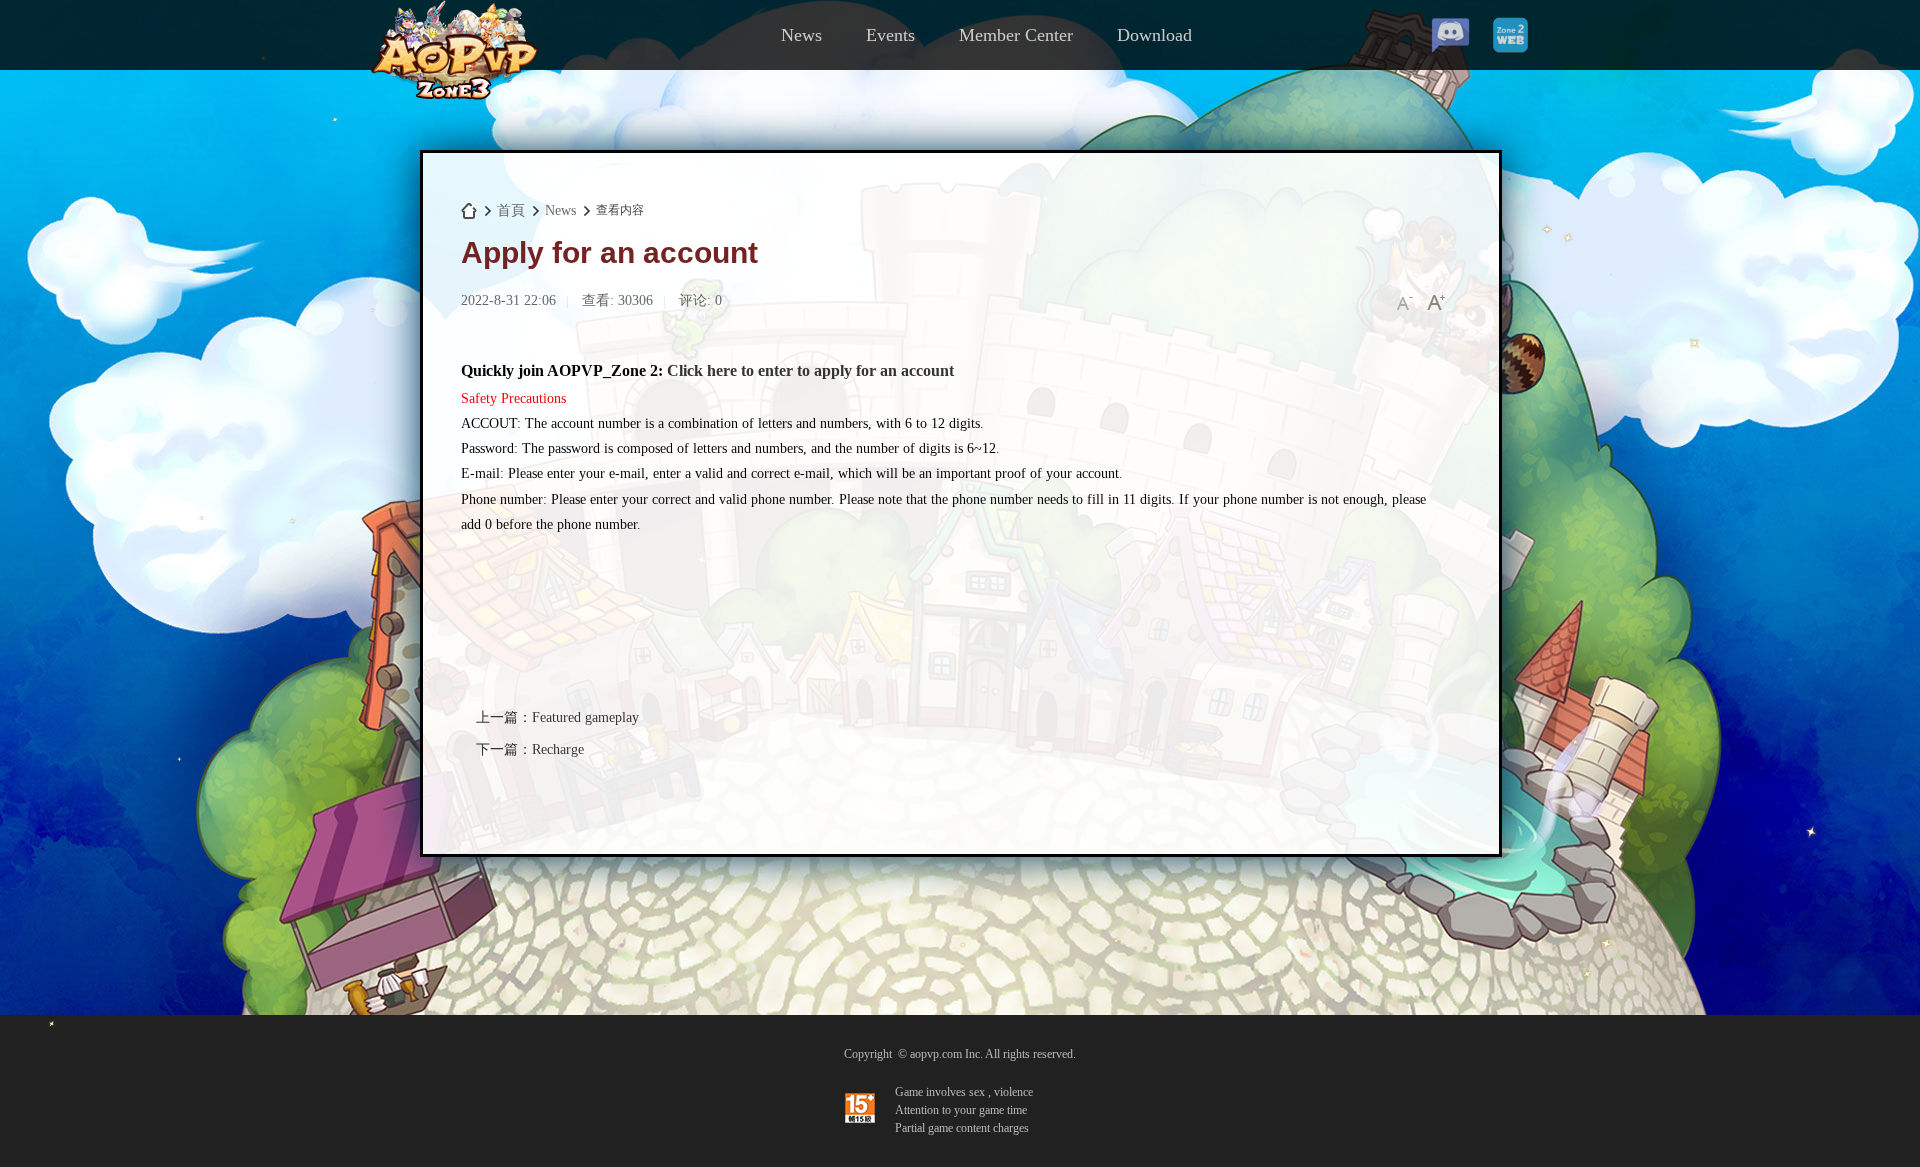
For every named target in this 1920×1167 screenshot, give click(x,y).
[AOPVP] (454, 96)
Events (890, 35)
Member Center (1016, 35)
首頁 (511, 210)
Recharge (558, 749)
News (801, 35)
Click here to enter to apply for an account (810, 370)
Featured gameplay (585, 717)
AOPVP (469, 210)
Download (1154, 35)
